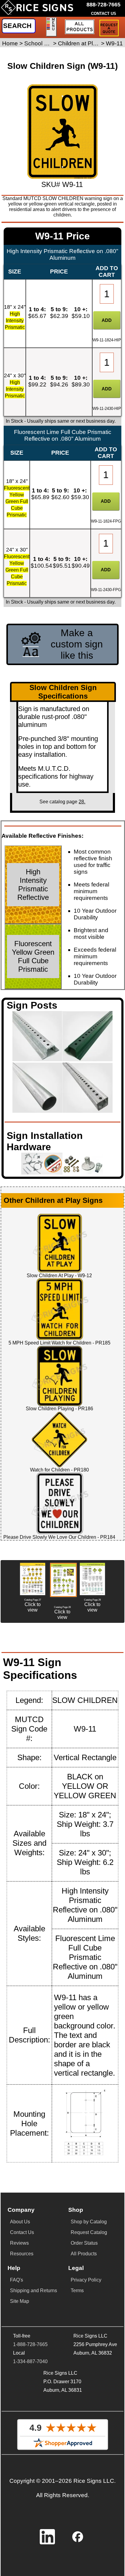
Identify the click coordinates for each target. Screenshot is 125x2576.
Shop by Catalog (89, 2222)
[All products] (79, 27)
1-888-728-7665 (30, 2344)
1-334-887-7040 (30, 2361)
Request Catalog (89, 2232)
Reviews (19, 2243)
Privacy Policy (86, 2280)
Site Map (20, 2301)
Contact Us (22, 2232)
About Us (20, 2222)
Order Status (84, 2243)
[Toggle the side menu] (51, 27)
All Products (84, 2254)
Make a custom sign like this (77, 644)
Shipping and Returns (34, 2291)
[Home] (37, 10)
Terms (77, 2291)
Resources (22, 2254)
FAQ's (17, 2280)
